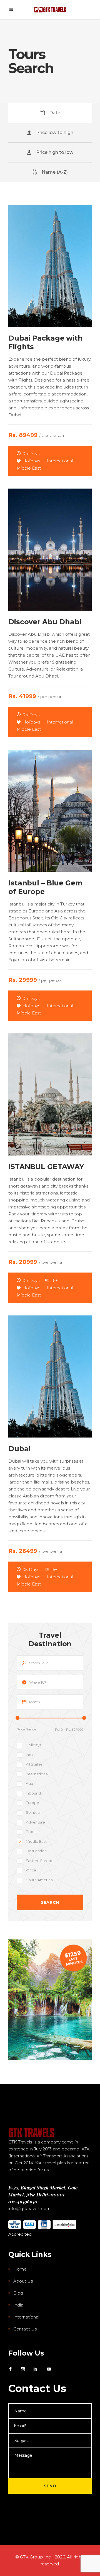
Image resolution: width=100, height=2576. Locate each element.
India (18, 2305)
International (26, 2317)
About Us (23, 2281)
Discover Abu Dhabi (45, 622)
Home (20, 2269)
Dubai (19, 1449)
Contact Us (25, 2329)
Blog (18, 2293)
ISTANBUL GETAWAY (46, 1167)
